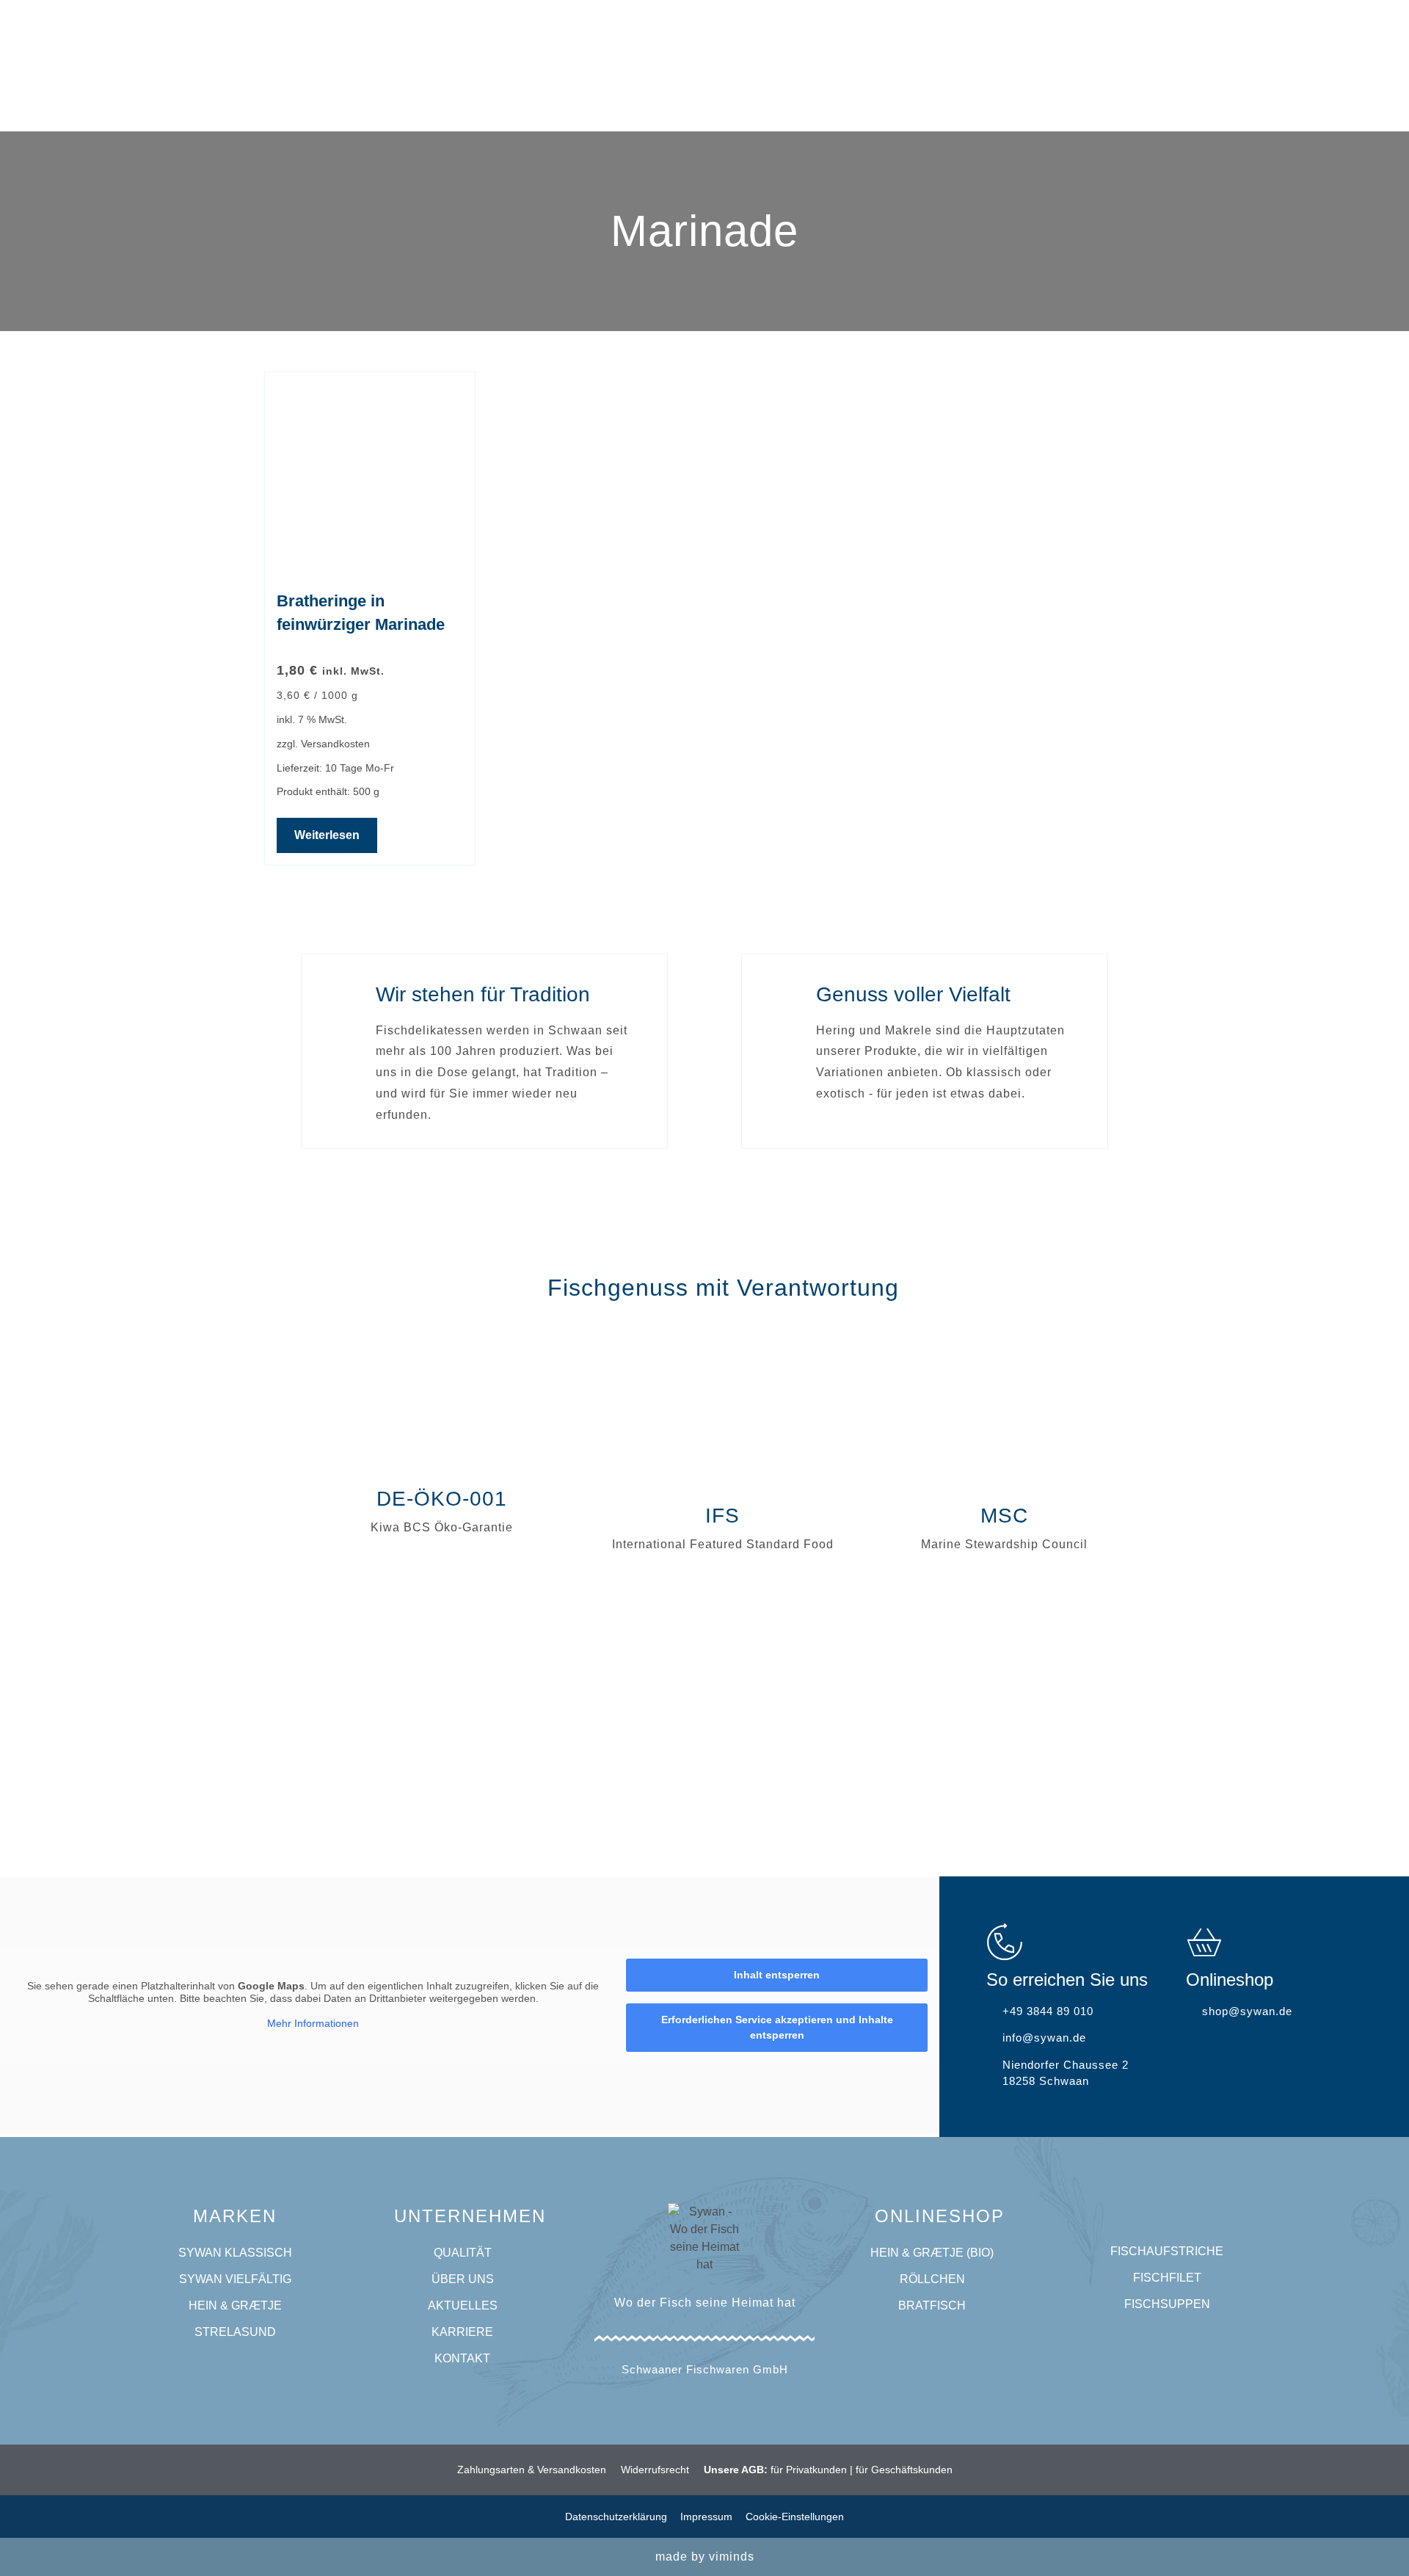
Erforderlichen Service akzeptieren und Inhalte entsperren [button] (777, 2027)
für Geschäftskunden (904, 2470)
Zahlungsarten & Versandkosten (532, 2470)
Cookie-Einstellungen (795, 2517)
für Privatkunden (809, 2470)
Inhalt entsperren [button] (777, 1975)
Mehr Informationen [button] (313, 2023)
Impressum (706, 2517)
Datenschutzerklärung (616, 2517)
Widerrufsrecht (655, 2470)
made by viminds (705, 2557)
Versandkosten (335, 744)
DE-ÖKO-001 (442, 1499)
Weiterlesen (327, 835)
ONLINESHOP (940, 2216)
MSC (1004, 1516)
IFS (722, 1516)
